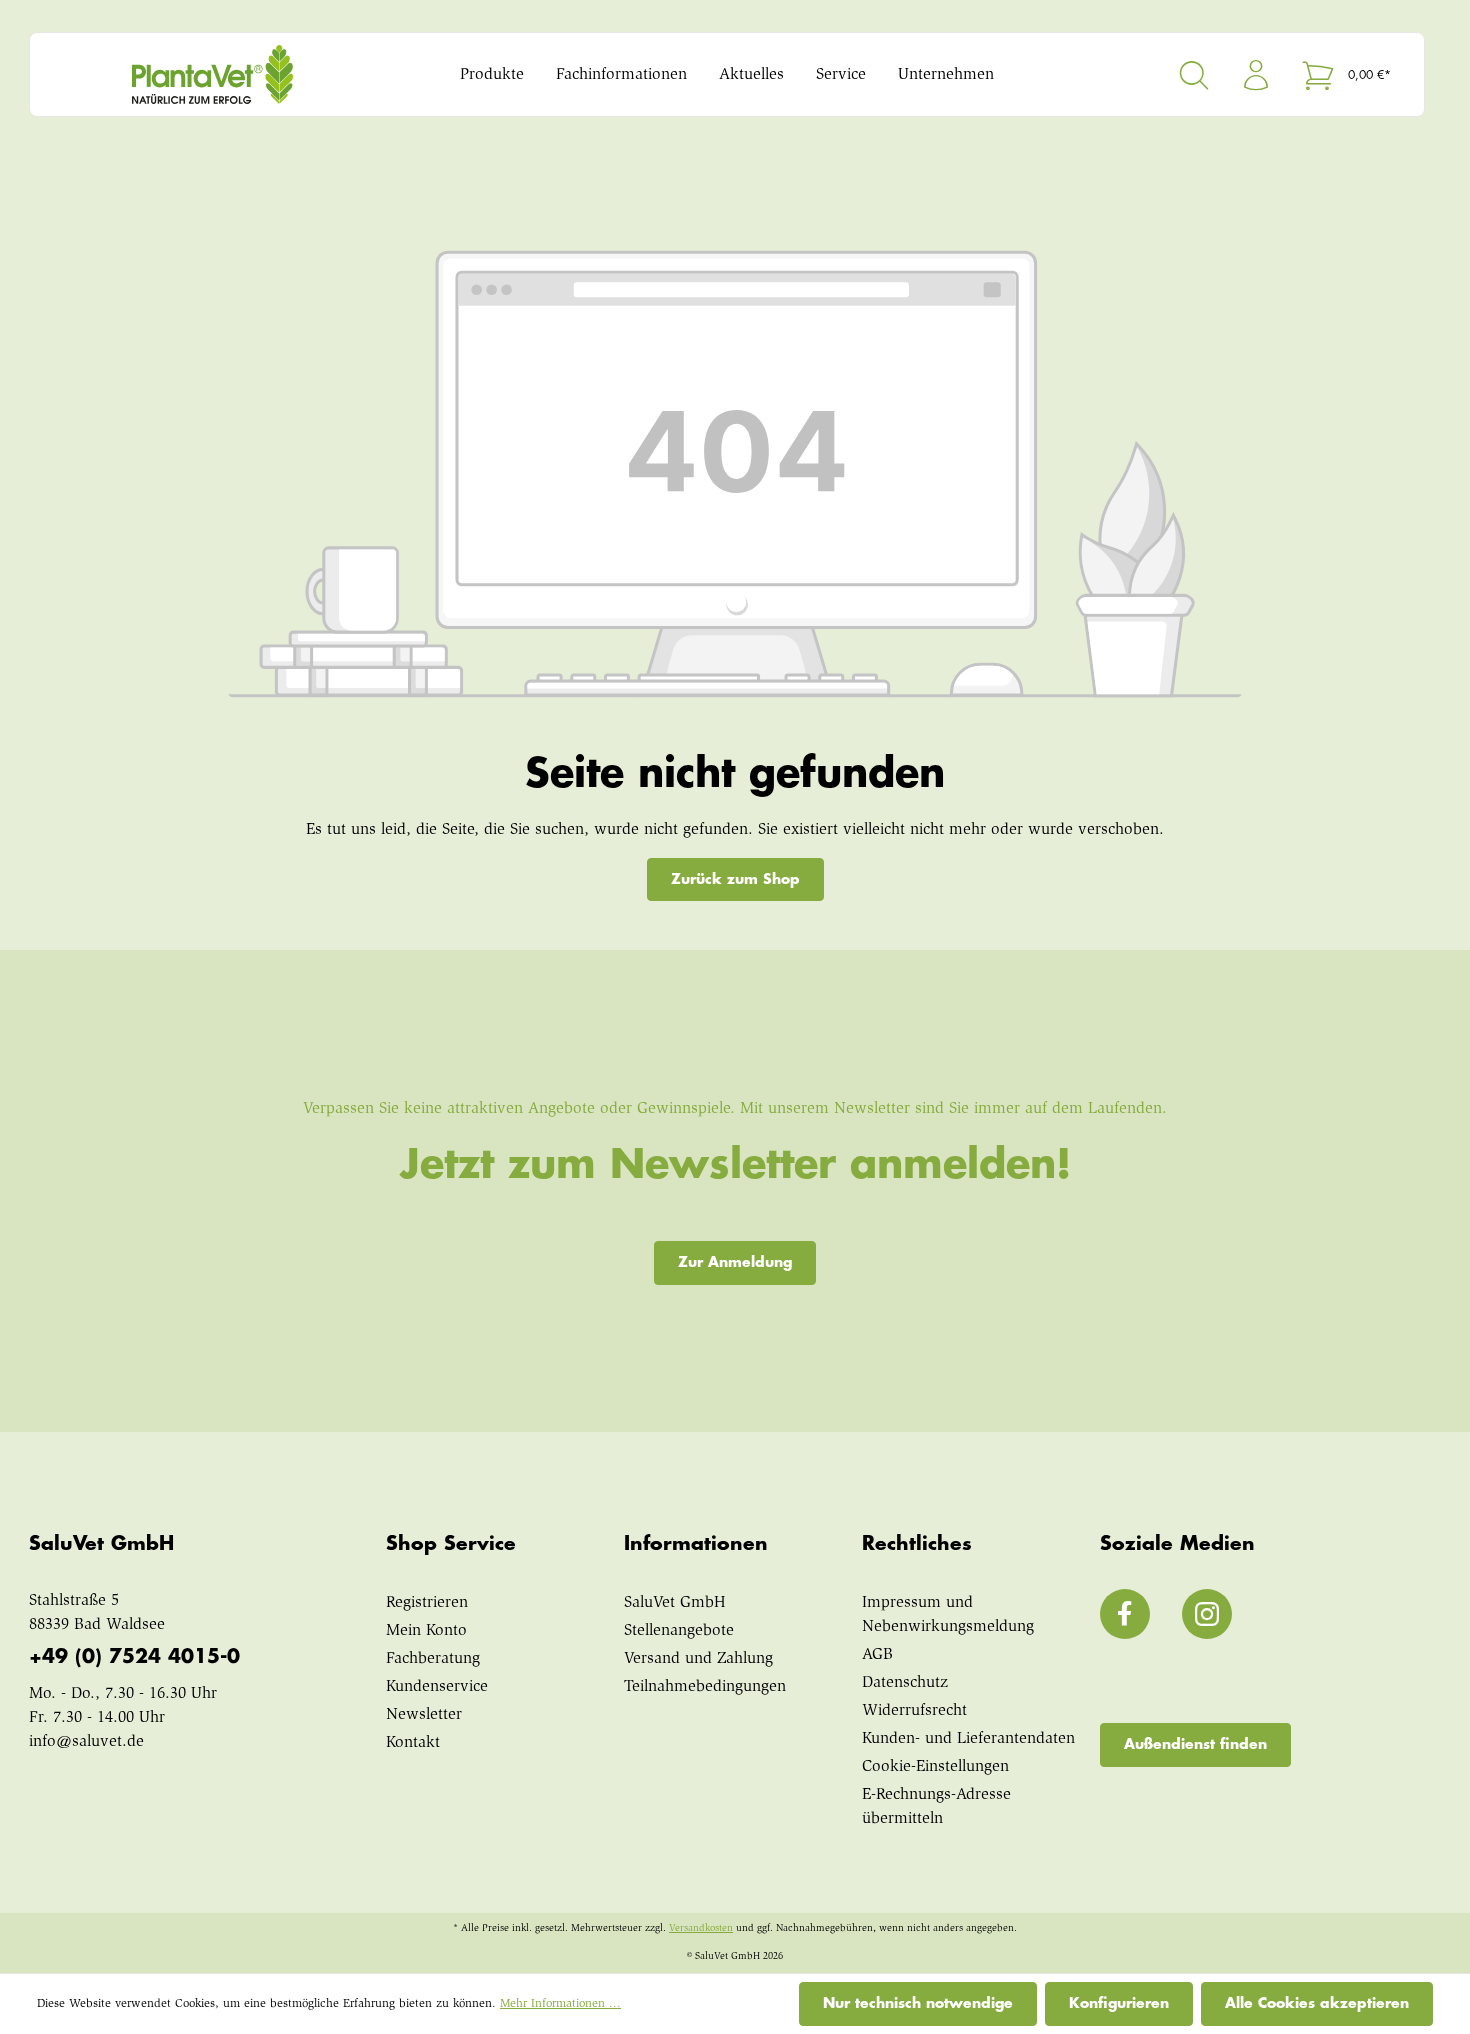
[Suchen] (1194, 75)
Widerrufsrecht (914, 1711)
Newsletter (424, 1715)
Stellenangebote (679, 1631)
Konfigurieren (1119, 2003)
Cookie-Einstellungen (935, 1767)
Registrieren (427, 1603)
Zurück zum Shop (735, 879)
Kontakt (413, 1743)
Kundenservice (437, 1687)
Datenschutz (905, 1683)
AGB (877, 1655)
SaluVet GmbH (675, 1603)
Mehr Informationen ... (560, 2004)
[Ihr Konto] (1256, 75)
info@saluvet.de (86, 1742)
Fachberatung (433, 1659)
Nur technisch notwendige (918, 2003)
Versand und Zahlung (698, 1659)
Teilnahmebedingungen (705, 1687)
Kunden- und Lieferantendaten (968, 1739)
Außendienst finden (1195, 1744)
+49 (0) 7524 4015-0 (134, 1656)
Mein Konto (426, 1631)
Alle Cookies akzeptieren (1317, 2003)
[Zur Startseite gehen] (222, 74)
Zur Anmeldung (735, 1262)
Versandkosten (701, 1929)
